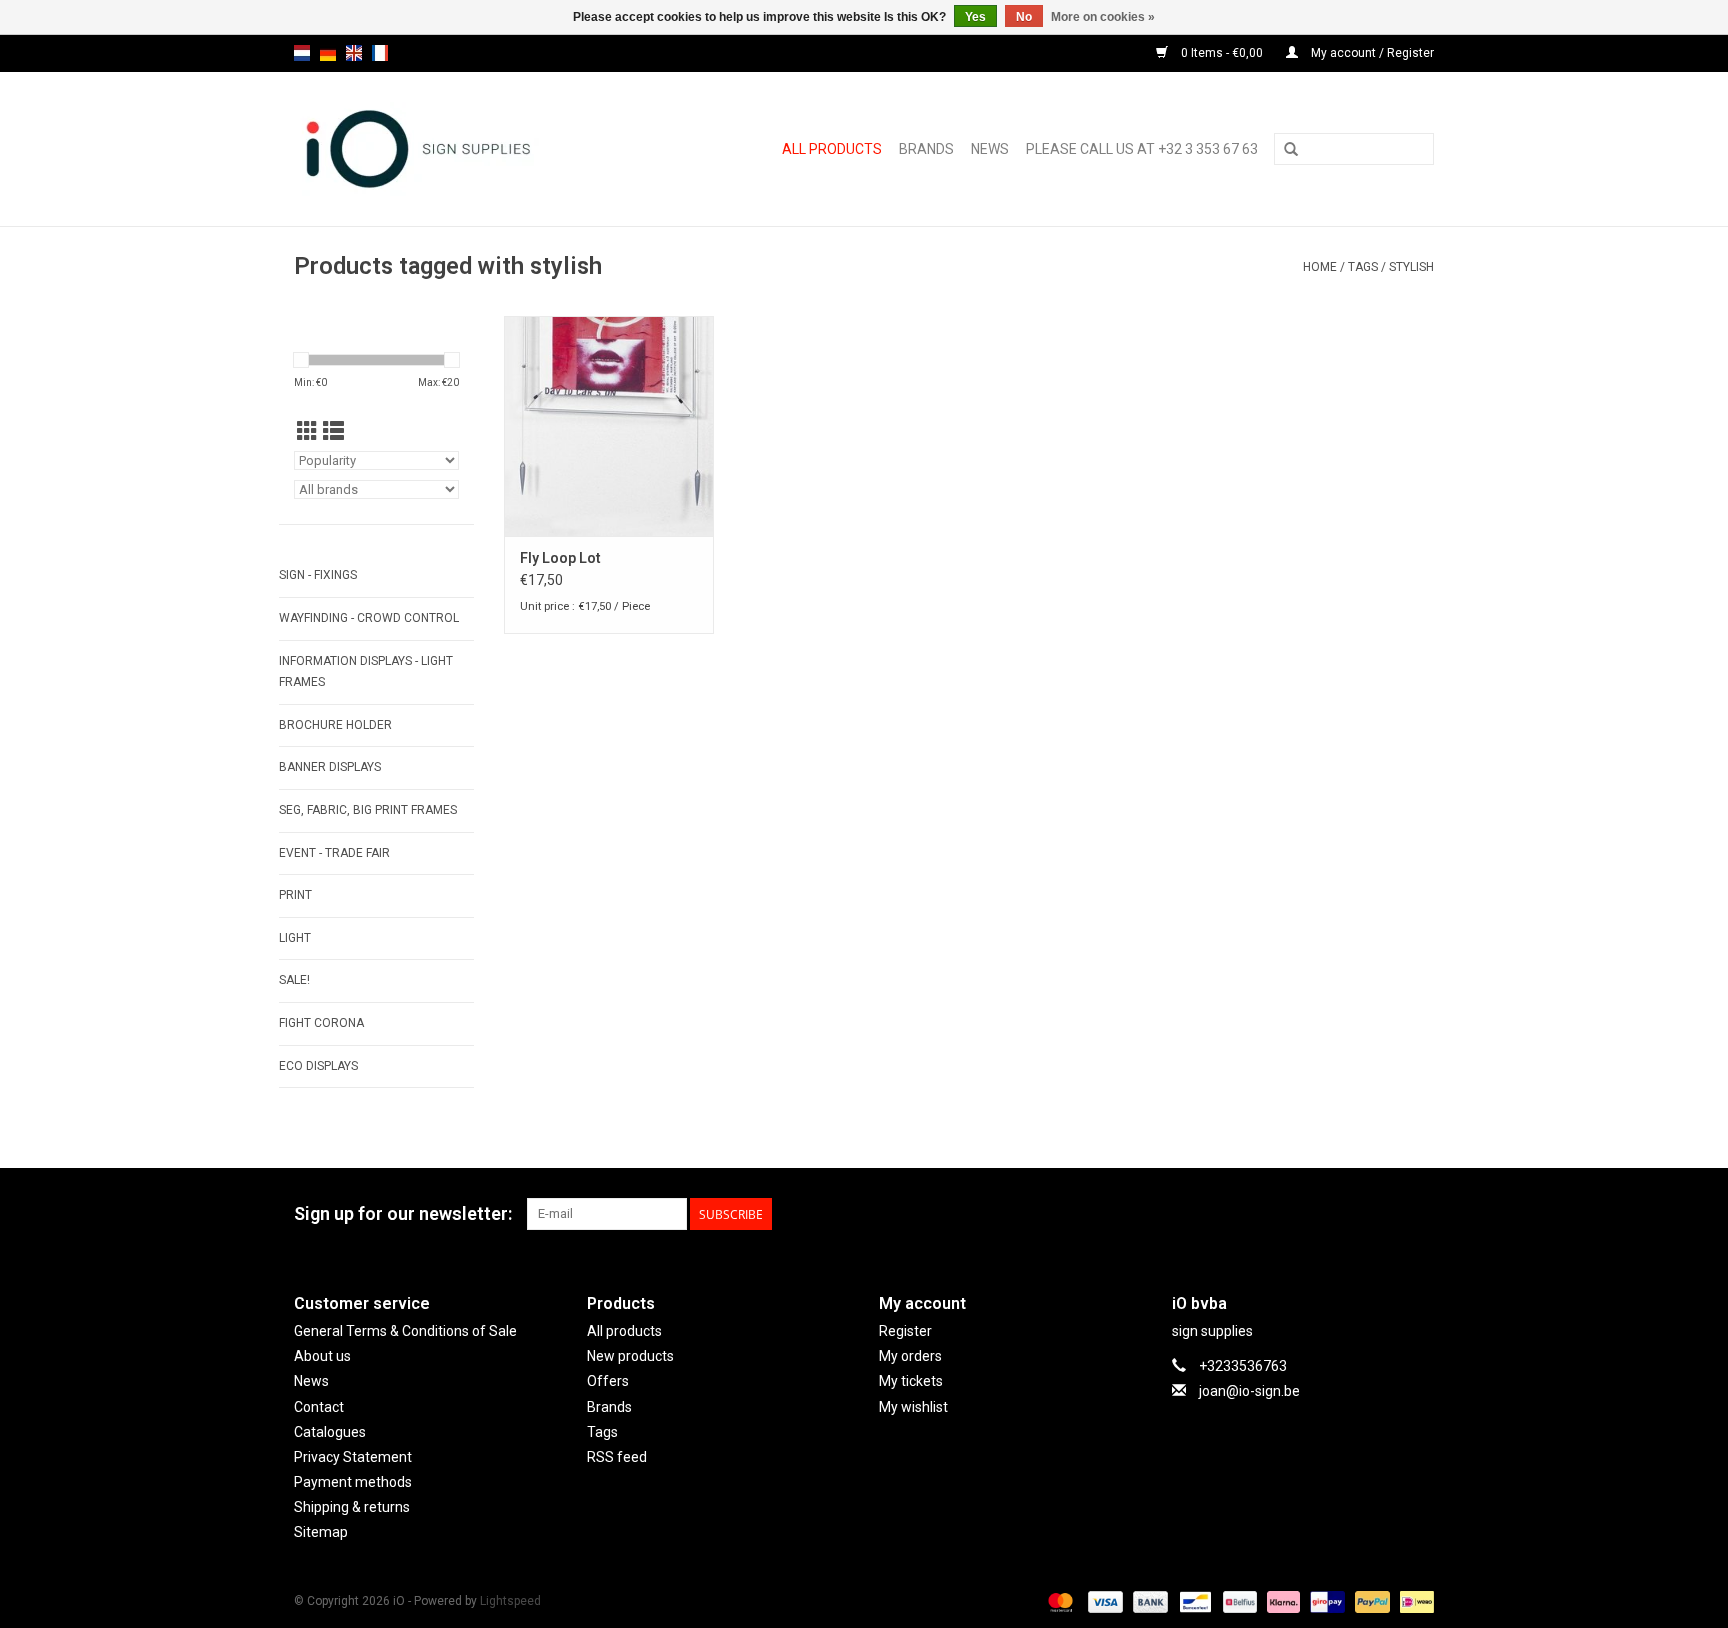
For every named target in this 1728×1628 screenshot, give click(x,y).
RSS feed (617, 1457)
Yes (975, 17)
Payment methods (353, 1482)
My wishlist (913, 1407)
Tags (1363, 267)
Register (905, 1331)
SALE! (294, 980)
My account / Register (1371, 53)
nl (302, 53)
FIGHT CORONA (321, 1023)
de (328, 53)
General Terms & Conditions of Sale (405, 1331)
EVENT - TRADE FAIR (334, 853)
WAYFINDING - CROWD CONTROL (369, 618)
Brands (926, 149)
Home (1320, 267)
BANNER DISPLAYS (330, 767)
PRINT (295, 895)
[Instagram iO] (1418, 1214)
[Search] (1291, 150)
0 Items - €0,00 (1222, 53)
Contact (319, 1407)
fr (380, 53)
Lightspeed (510, 1601)
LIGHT (295, 938)
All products (832, 149)
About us (322, 1356)
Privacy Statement (353, 1457)
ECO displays (318, 1066)
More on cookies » (1103, 17)
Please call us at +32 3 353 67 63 (1142, 149)
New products (630, 1356)
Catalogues (330, 1432)
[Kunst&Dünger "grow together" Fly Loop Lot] (609, 426)
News (990, 149)
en (354, 53)
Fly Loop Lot (560, 558)
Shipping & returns (352, 1507)
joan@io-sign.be (1249, 1391)
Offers (608, 1381)
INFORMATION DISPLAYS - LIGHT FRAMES (366, 672)
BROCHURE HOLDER (335, 725)
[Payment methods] (1058, 1601)
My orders (910, 1356)
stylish (1411, 267)
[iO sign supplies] (448, 149)
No (1024, 17)
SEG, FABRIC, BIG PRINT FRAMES (368, 810)
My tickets (911, 1381)
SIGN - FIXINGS (318, 575)
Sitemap (321, 1532)
